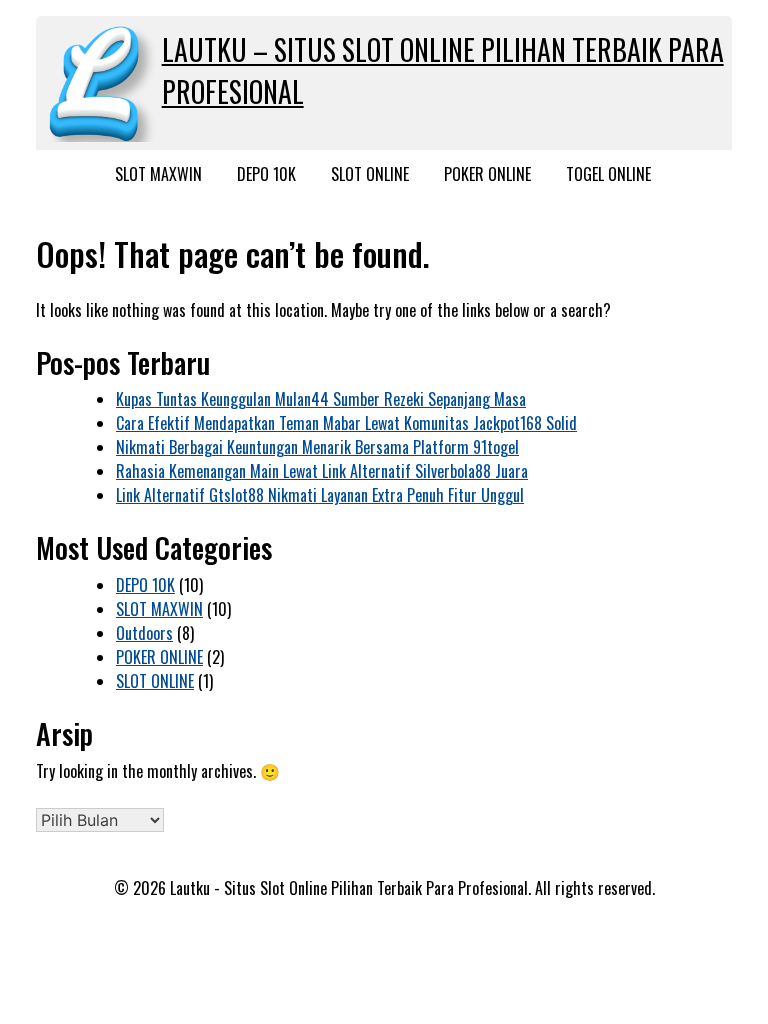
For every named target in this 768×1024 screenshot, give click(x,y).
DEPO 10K (266, 174)
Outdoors (144, 633)
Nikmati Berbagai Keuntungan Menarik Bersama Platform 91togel (317, 447)
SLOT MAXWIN (158, 174)
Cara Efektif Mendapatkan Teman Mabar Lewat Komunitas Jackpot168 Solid (346, 423)
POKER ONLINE (487, 174)
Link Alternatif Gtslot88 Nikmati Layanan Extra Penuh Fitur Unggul (320, 495)
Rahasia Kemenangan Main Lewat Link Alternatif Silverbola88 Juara (322, 471)
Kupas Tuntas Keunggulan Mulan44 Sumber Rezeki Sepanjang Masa (321, 399)
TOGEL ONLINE (608, 174)
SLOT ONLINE (370, 174)
